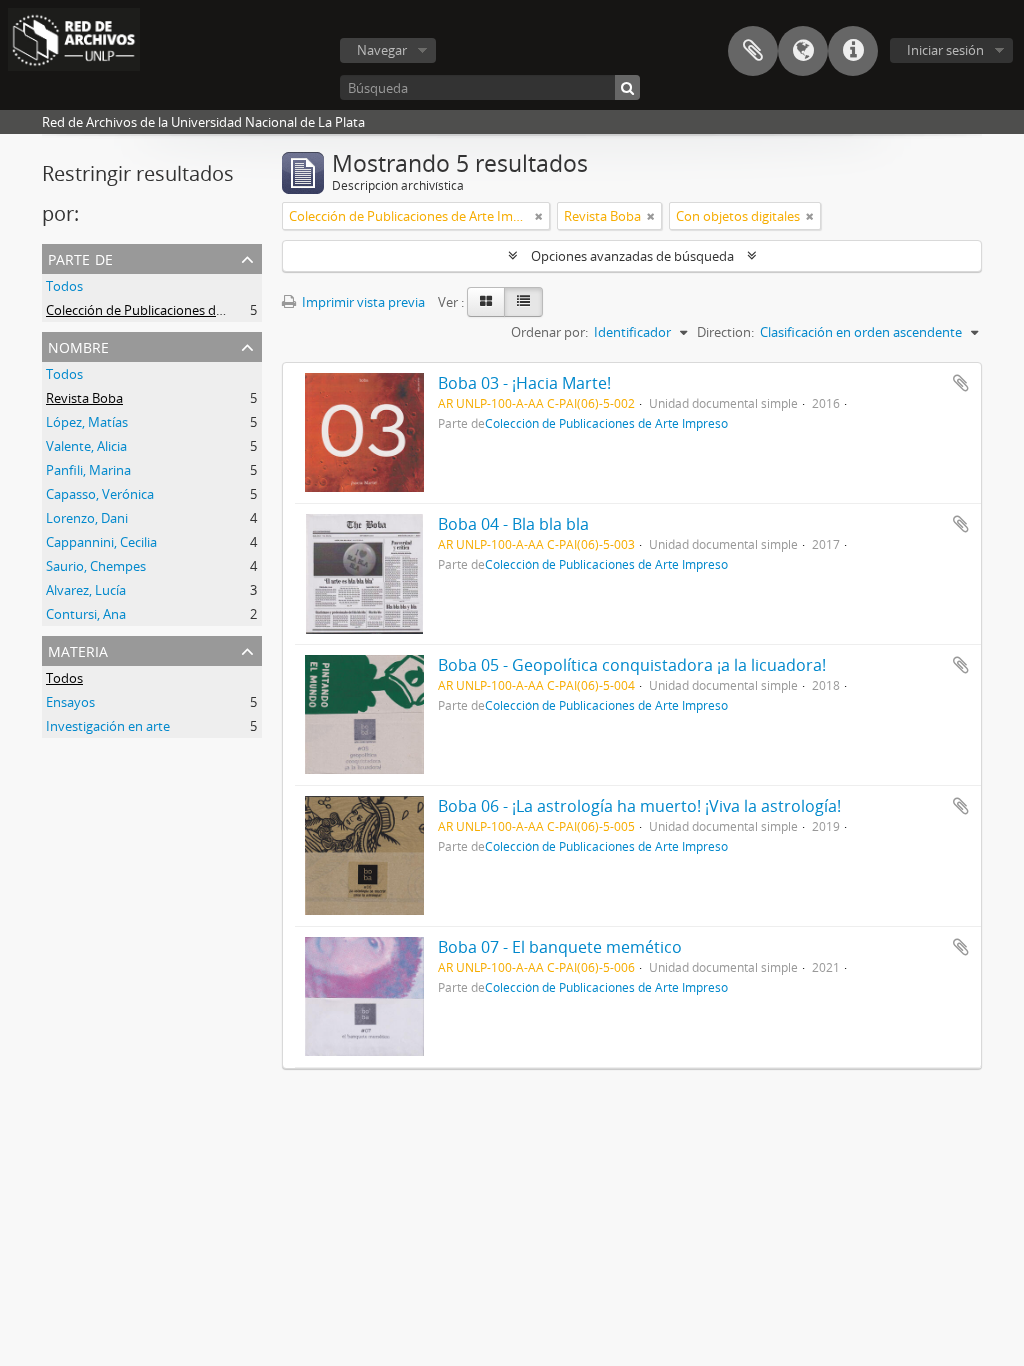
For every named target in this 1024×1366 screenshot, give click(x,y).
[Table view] (523, 302)
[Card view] (486, 302)
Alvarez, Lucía (86, 590)
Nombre (78, 345)
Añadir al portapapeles (961, 383)
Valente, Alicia (86, 446)
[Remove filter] (539, 216)
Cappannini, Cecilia (101, 542)
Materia (78, 649)
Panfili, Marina (88, 470)
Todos (64, 286)
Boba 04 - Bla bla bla (513, 524)
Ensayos (70, 702)
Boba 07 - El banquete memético (560, 947)
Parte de (80, 257)
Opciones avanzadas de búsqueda (632, 256)
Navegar (382, 50)
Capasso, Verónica (100, 494)
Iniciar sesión (945, 50)
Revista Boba (84, 398)
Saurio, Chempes (96, 566)
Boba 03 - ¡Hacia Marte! (524, 383)
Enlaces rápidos (853, 51)
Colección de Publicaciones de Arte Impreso (175, 310)
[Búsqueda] (627, 87)
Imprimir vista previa (362, 302)
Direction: (725, 332)
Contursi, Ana (86, 614)
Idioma (803, 51)
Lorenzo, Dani (87, 518)
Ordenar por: (549, 332)
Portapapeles (753, 51)
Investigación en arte (108, 726)
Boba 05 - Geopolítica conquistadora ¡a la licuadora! (632, 665)
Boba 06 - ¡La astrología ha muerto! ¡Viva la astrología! (639, 806)
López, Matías (87, 422)
